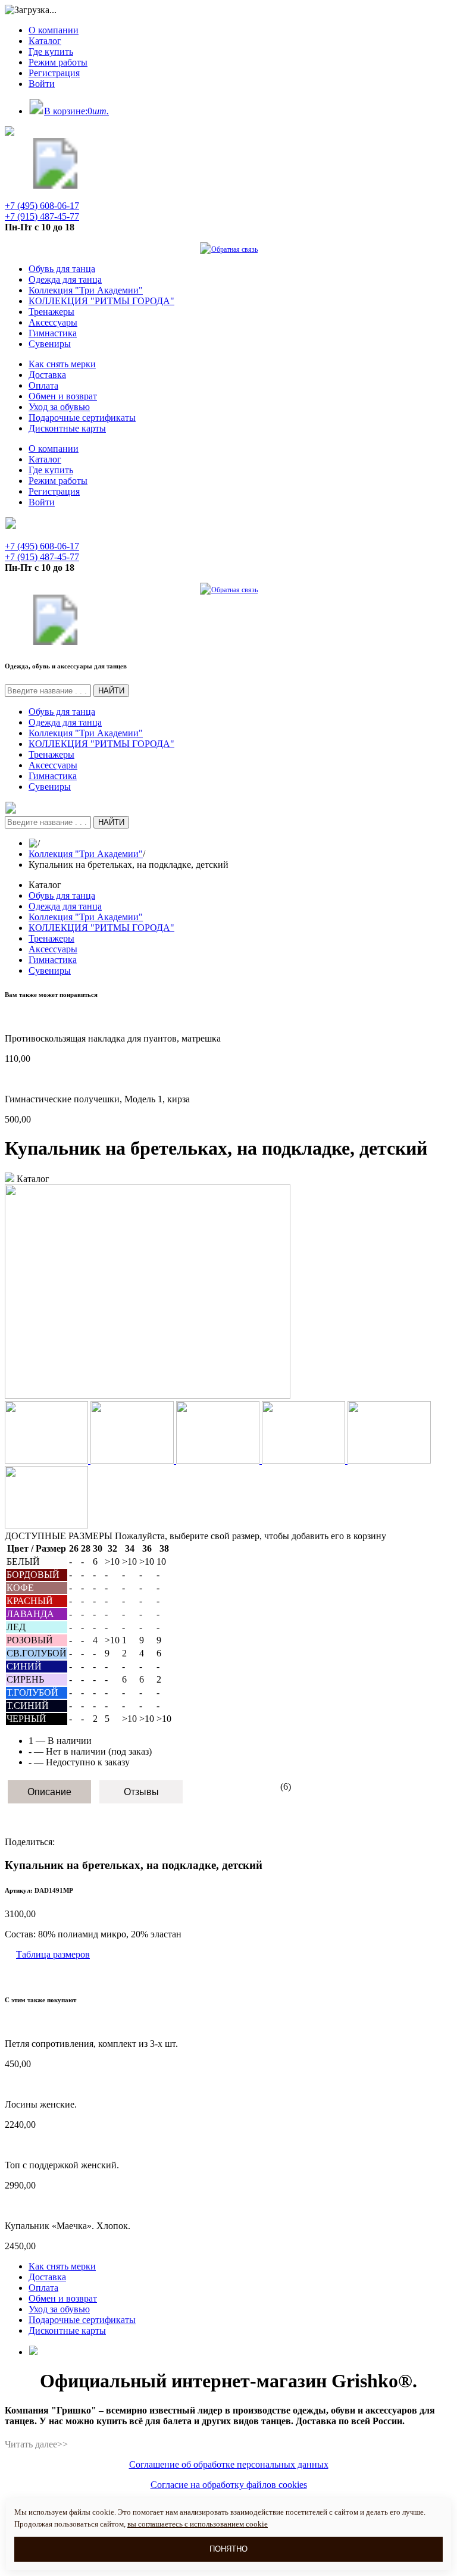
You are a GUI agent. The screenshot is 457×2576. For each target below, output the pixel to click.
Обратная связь (234, 249)
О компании (54, 30)
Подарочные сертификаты (82, 418)
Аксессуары (53, 322)
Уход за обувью (59, 407)
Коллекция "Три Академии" (86, 290)
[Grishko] (55, 185)
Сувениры (50, 344)
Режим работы (58, 62)
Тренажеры (51, 312)
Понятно (228, 2549)
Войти (42, 84)
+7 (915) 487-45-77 (42, 216)
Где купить (51, 51)
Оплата (43, 385)
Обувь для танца (62, 269)
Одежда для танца (65, 279)
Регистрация (54, 73)
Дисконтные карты (67, 428)
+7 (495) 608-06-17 (42, 206)
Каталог (45, 41)
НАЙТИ (111, 691)
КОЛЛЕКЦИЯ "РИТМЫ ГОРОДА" (101, 301)
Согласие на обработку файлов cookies (229, 2485)
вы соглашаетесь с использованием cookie (198, 2524)
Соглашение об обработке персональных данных (229, 2464)
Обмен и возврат (63, 396)
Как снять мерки (62, 364)
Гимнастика (53, 333)
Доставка (47, 375)
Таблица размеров (53, 1954)
